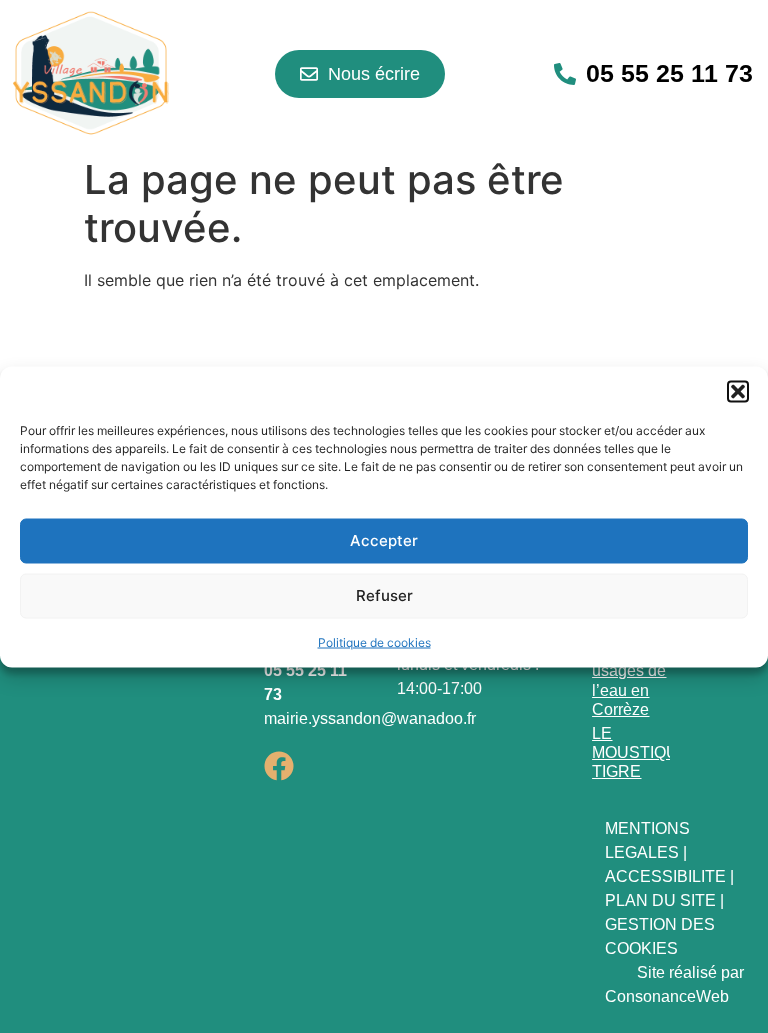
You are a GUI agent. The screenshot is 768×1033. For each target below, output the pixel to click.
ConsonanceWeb (667, 996)
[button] (738, 391)
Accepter (384, 540)
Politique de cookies (374, 641)
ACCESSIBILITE (665, 876)
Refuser (384, 595)
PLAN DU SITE (660, 900)
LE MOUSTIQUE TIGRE (640, 752)
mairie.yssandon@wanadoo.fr (370, 718)
